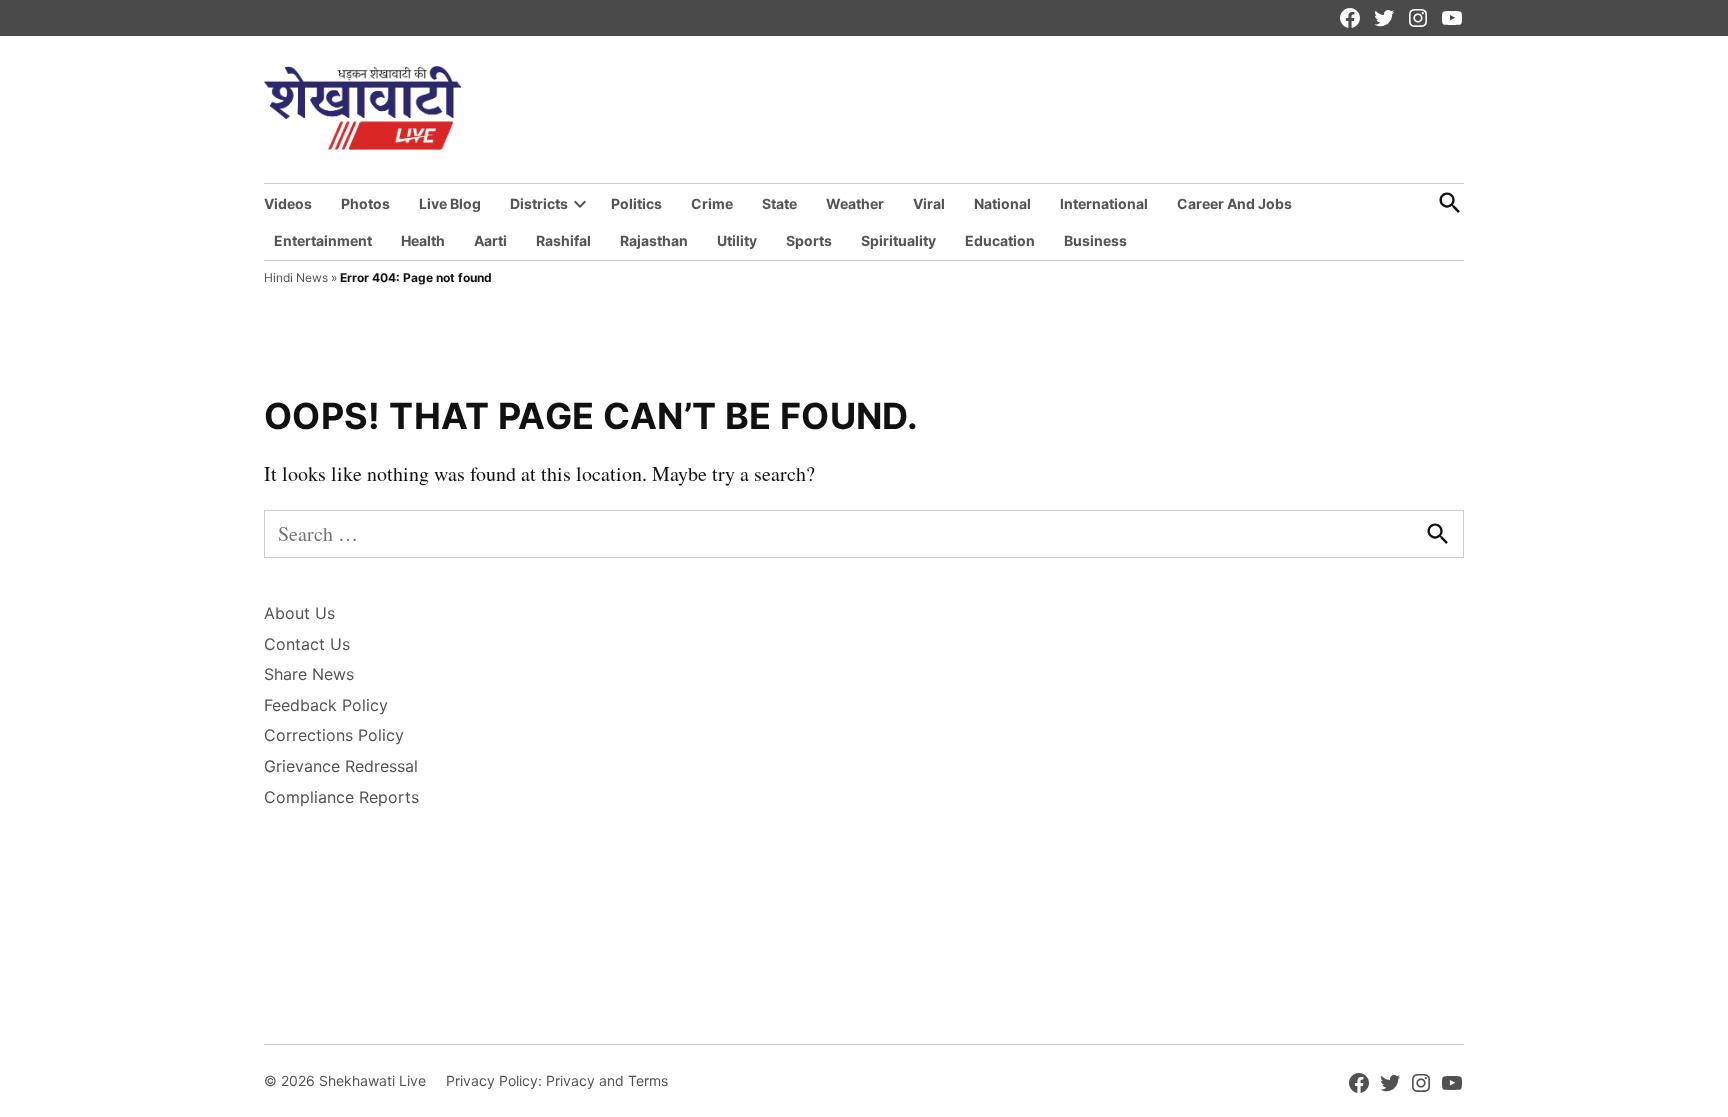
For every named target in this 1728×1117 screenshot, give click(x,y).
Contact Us (307, 644)
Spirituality (898, 240)
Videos (288, 203)
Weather (855, 203)
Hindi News (296, 277)
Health (423, 240)
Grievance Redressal (341, 766)
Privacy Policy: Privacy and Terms (557, 1080)
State (779, 203)
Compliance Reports (341, 797)
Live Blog (450, 203)
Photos (365, 203)
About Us (299, 613)
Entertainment (323, 240)
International (1104, 203)
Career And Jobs (1234, 203)
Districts (539, 203)
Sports (809, 240)
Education (1000, 240)
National (1002, 203)
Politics (636, 203)
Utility (737, 240)
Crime (712, 203)
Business (1095, 240)
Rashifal (563, 240)
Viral (929, 203)
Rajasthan (654, 240)
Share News (309, 674)
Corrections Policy (334, 735)
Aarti (490, 240)
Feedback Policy (326, 705)
